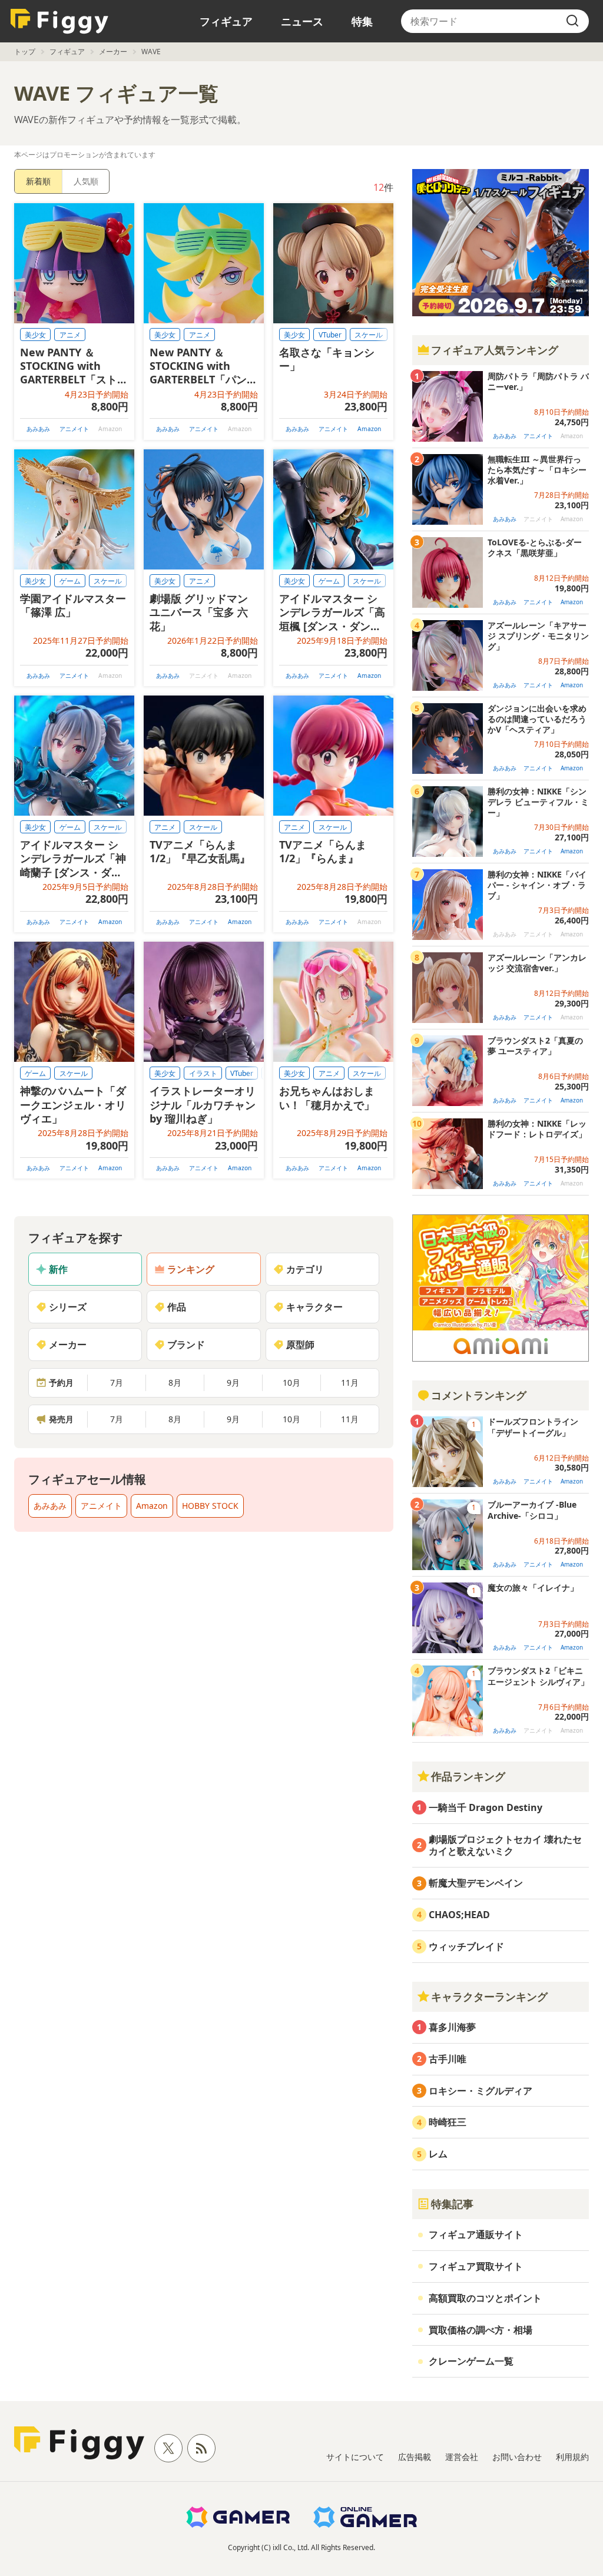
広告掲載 (415, 2457)
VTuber (330, 335)
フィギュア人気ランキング (495, 350)
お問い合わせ (517, 2457)
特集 (362, 21)
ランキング (191, 1269)
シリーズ (68, 1307)
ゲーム (70, 581)
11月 (350, 1383)
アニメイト (74, 429)
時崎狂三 (448, 2122)
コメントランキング (479, 1395)
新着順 (38, 181)
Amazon (369, 429)
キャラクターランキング (489, 1996)
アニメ (70, 335)
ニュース (302, 21)
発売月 (61, 1419)
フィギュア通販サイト (476, 2234)
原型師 (300, 1345)
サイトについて (355, 2457)
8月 (175, 1383)
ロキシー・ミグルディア (481, 2091)
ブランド (186, 1345)
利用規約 (572, 2457)
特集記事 (452, 2204)
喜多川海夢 (452, 2027)
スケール (369, 335)
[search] (572, 21)
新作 (58, 1269)
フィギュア (226, 21)
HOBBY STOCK (210, 1506)
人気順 (86, 181)
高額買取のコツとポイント (485, 2298)
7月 (117, 1383)
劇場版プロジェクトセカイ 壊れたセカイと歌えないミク (505, 1845)
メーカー (113, 52)
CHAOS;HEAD (459, 1915)
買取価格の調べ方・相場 (481, 2330)
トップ (25, 52)
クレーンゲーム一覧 (471, 2361)
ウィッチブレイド (466, 1946)
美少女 (35, 335)
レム (438, 2154)
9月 (233, 1383)
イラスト (203, 1073)
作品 (177, 1307)
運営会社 (462, 2457)
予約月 (61, 1383)
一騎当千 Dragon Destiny (486, 1807)
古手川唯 (448, 2059)
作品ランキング (468, 1776)
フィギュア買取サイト (476, 2266)
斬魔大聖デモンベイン (476, 1883)
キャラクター (314, 1307)
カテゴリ (305, 1269)
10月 (291, 1383)
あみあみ (38, 429)
